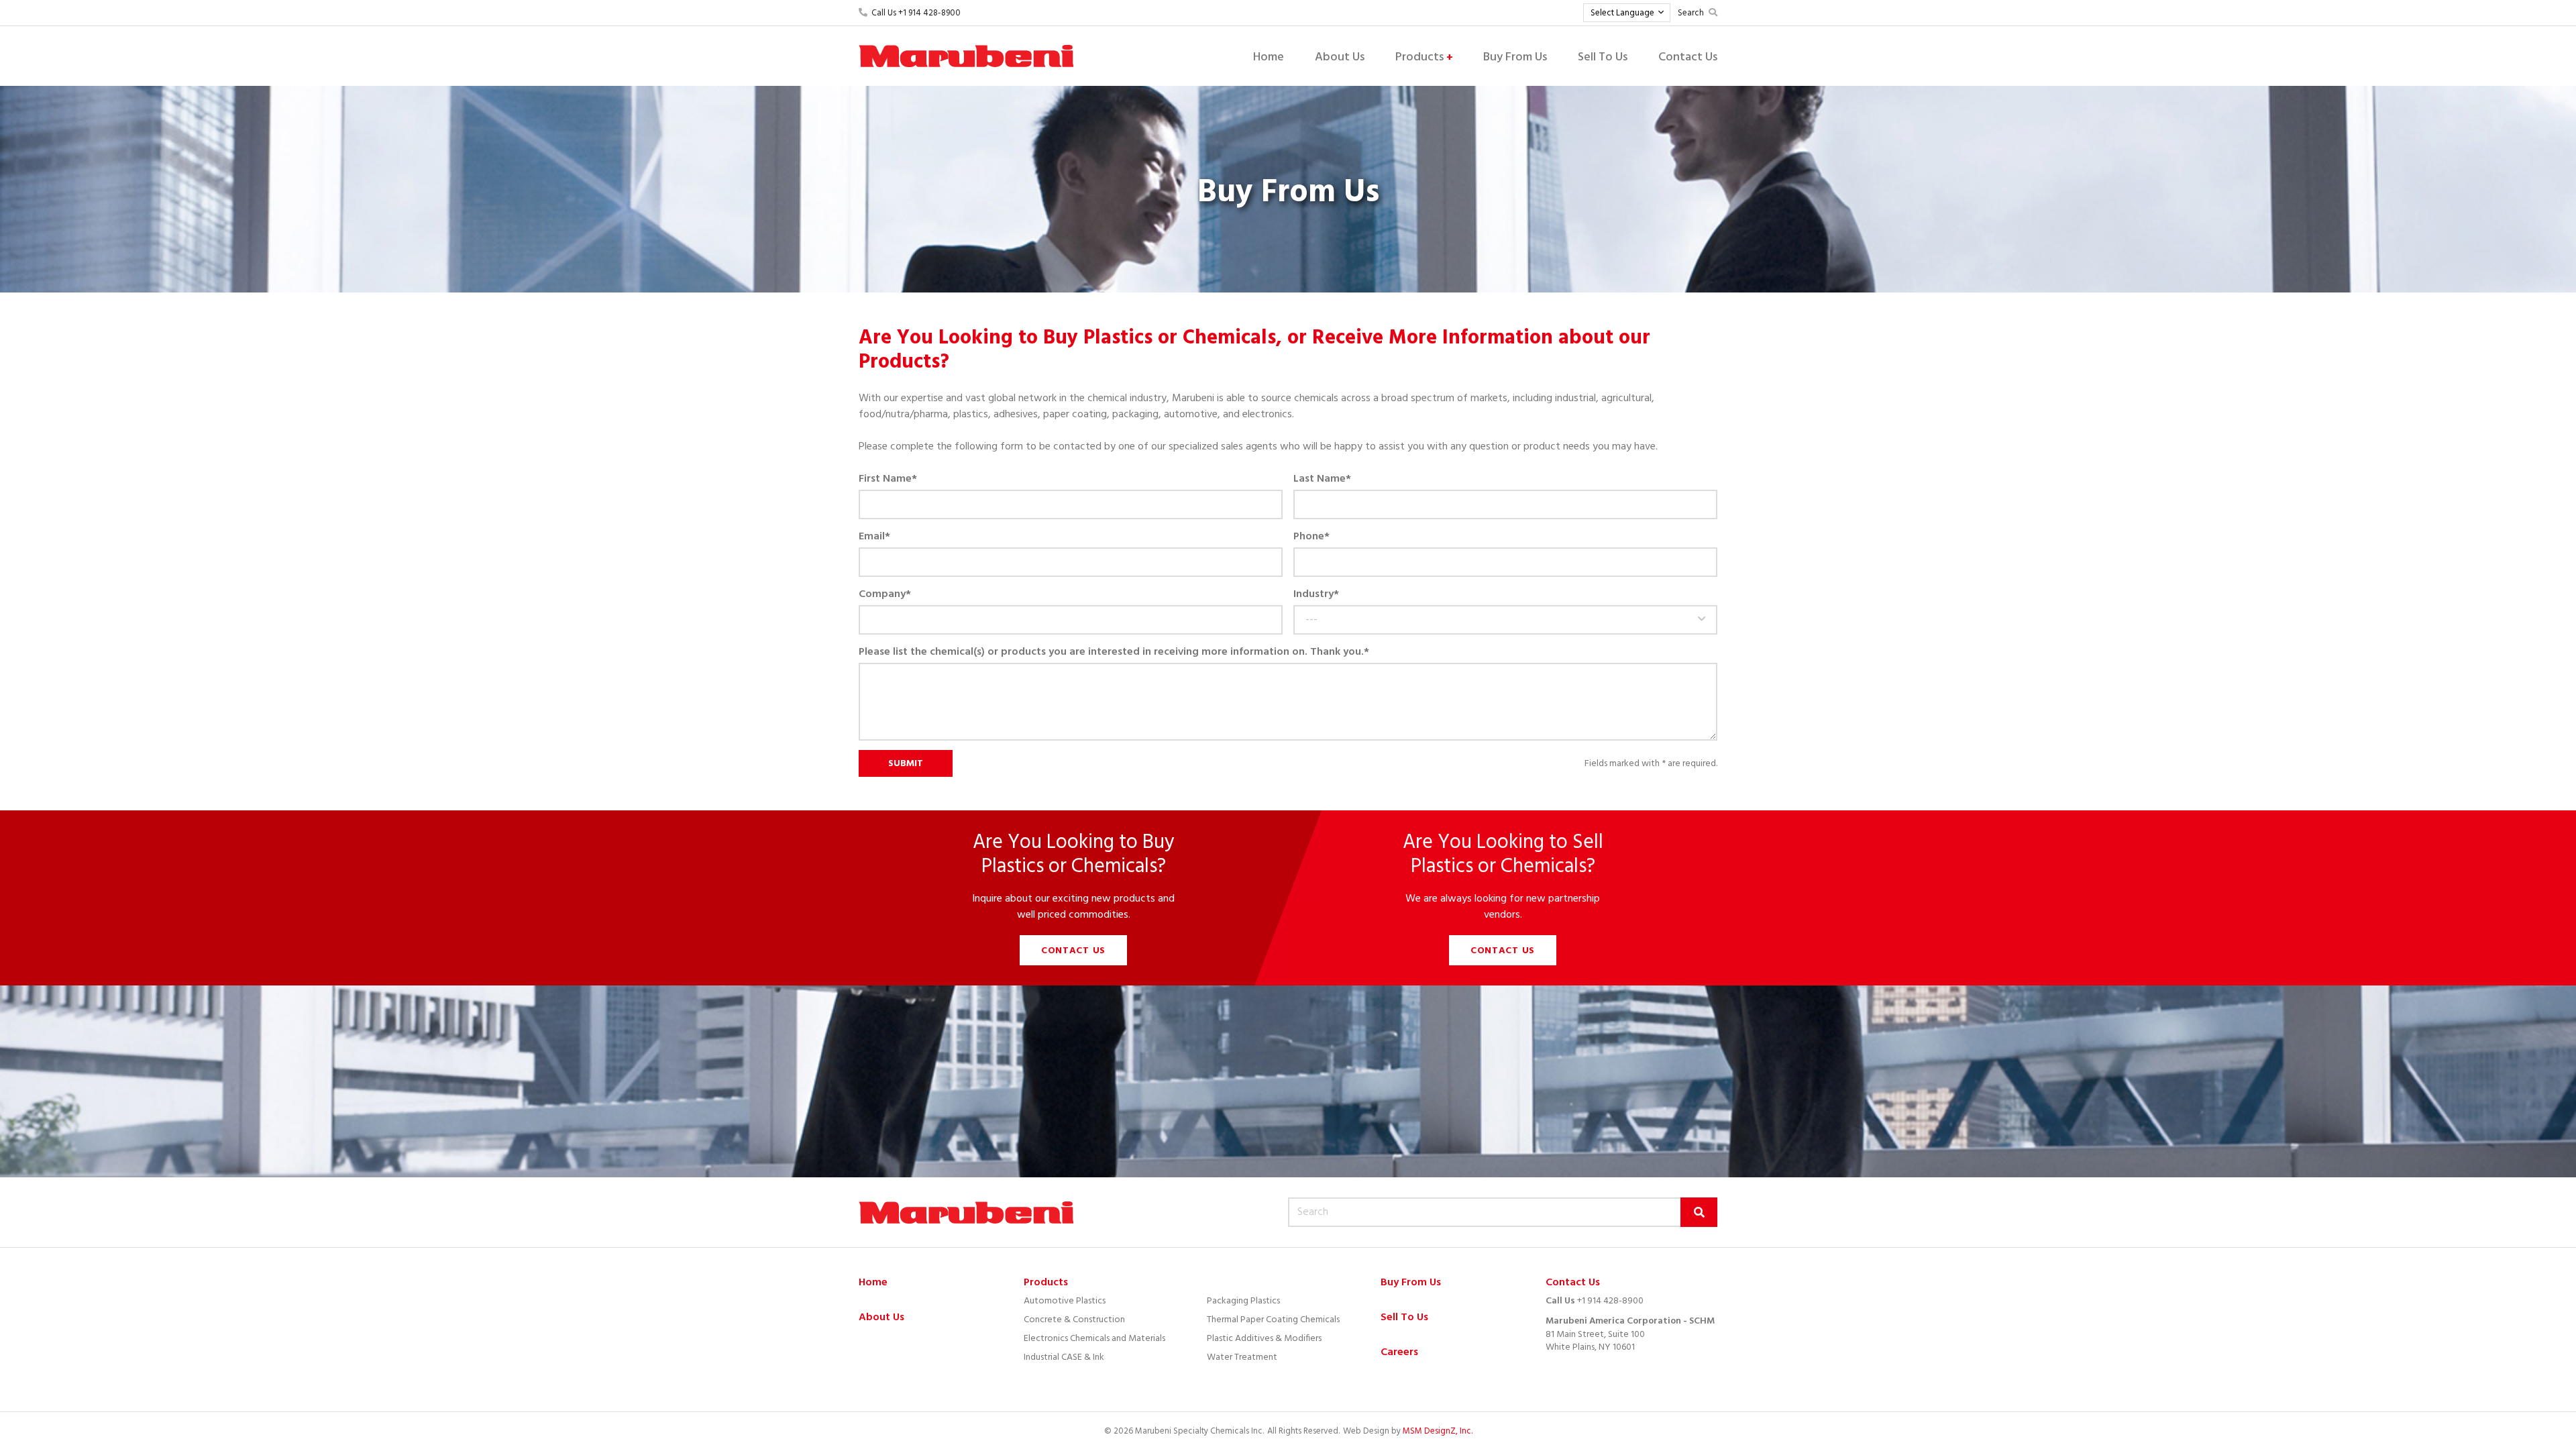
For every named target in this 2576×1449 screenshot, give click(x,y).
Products (1424, 57)
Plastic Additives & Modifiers (1264, 1339)
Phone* (1311, 537)
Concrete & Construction (1074, 1320)
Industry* (1316, 594)
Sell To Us (1603, 57)
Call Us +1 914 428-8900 (914, 13)
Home (1269, 57)
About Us (1340, 57)
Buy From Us (1515, 57)
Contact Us (1688, 57)
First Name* (888, 479)
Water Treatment (1242, 1357)
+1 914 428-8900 (1610, 1301)
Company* (885, 594)
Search (1691, 13)
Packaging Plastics (1243, 1301)
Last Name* (1322, 479)
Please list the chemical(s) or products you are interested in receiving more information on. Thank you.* (1114, 652)
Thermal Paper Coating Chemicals (1273, 1320)
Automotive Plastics (1065, 1301)
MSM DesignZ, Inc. (1438, 1431)
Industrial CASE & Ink (1064, 1357)
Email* (874, 537)
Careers (1399, 1353)
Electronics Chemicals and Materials (1094, 1339)
